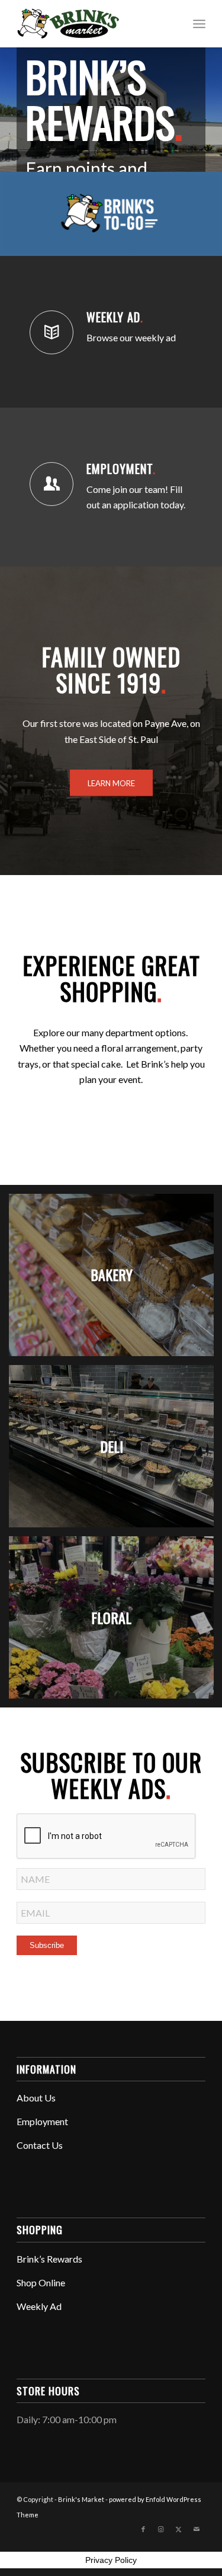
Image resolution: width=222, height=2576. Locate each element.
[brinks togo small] (111, 214)
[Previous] (10, 98)
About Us (36, 2098)
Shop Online (41, 2282)
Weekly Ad (115, 317)
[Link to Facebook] (143, 2529)
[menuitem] (199, 24)
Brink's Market (81, 2499)
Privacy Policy (111, 2560)
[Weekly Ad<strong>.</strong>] (52, 332)
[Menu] (199, 24)
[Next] (212, 98)
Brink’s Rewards (49, 2259)
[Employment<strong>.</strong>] (52, 484)
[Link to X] (179, 2529)
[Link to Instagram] (161, 2529)
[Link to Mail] (197, 2529)
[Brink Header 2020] (92, 24)
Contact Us (40, 2145)
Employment (121, 469)
